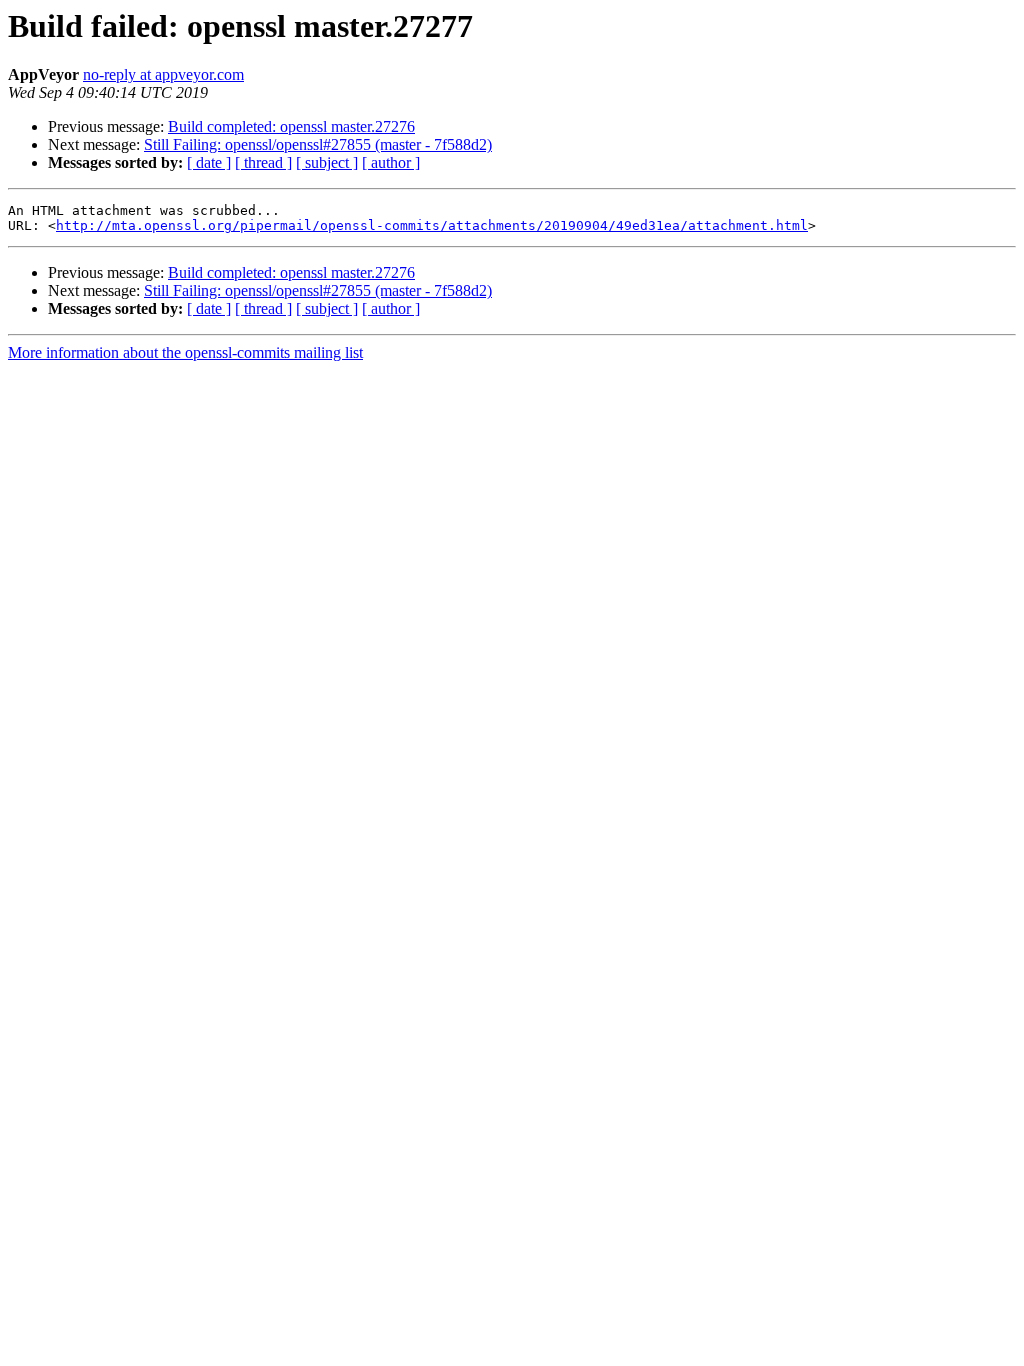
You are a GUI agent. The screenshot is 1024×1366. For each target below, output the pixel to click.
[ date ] (209, 162)
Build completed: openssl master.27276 (291, 126)
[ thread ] (263, 162)
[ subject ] (327, 162)
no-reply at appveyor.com (163, 74)
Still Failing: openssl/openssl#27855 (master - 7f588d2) (318, 144)
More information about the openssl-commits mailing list (185, 352)
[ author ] (391, 162)
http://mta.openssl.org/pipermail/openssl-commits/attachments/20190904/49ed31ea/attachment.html (432, 225)
